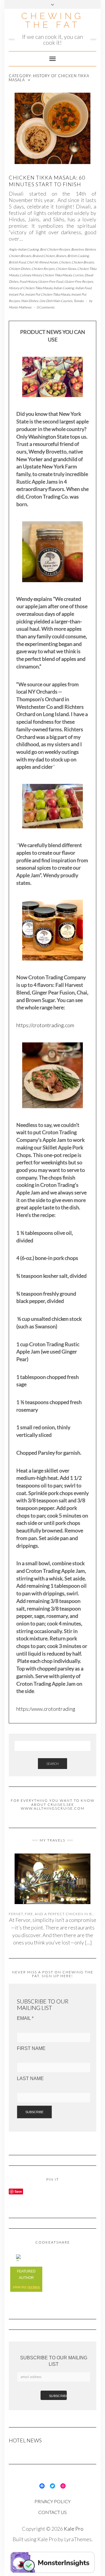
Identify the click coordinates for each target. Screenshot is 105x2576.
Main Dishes (30, 301)
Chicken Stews (66, 269)
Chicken (65, 262)
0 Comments (46, 307)
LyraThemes (78, 2539)
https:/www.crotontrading (46, 1709)
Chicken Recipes (43, 269)
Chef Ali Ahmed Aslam (42, 262)
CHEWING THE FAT (52, 20)
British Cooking (78, 256)
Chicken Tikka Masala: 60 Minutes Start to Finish (47, 181)
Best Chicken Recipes (55, 249)
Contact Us (52, 2512)
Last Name (30, 2078)
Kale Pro (74, 2529)
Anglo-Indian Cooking (24, 249)
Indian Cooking (64, 288)
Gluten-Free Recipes (79, 281)
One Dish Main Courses (56, 301)
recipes (34, 2287)
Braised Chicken (44, 256)
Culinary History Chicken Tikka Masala (46, 275)
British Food (17, 262)
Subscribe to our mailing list (54, 2361)
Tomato (79, 301)
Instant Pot (16, 294)
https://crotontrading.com (45, 1025)
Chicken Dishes (20, 269)
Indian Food (83, 288)
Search (52, 1764)
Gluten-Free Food (51, 281)
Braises (61, 256)
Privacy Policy (52, 2501)
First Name (31, 2048)
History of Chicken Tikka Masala (30, 288)
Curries (78, 275)
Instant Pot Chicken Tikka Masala (48, 294)
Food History (28, 281)
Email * (25, 2018)
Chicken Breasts (83, 262)
